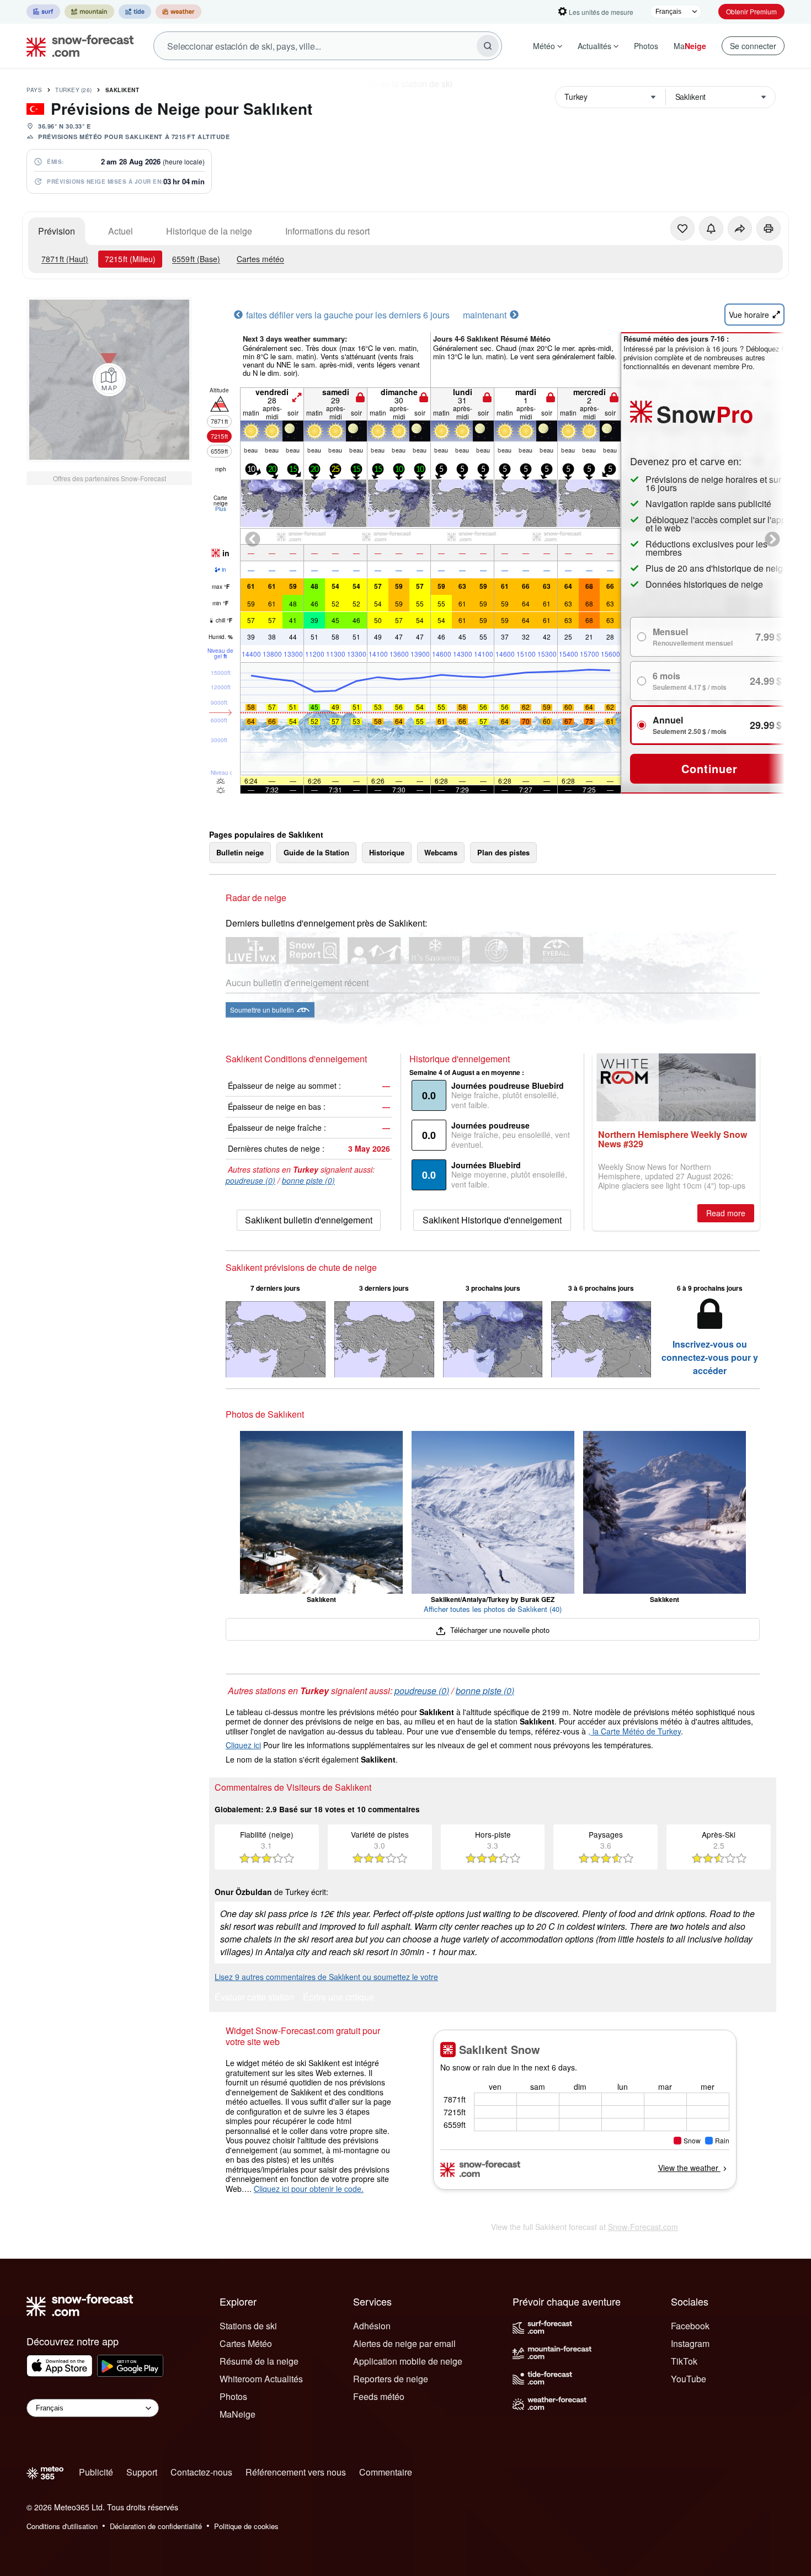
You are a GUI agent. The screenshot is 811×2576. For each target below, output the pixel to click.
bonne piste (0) (308, 1180)
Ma (690, 46)
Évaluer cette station (254, 1998)
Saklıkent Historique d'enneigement (492, 1220)
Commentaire (386, 2472)
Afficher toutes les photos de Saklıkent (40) (493, 1609)
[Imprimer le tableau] (769, 228)
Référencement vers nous (296, 2472)
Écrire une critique (338, 1998)
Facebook (690, 2326)
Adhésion (372, 2326)
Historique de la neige (209, 231)
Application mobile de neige (408, 2361)
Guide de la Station (316, 852)
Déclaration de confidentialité (156, 2526)
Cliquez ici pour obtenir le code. (309, 2189)
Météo (544, 46)
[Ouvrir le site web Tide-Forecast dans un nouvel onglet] (135, 12)
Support (142, 2472)
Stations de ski (248, 2326)
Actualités (594, 46)
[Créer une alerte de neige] (711, 228)
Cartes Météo (246, 2343)
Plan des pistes (503, 852)
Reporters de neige (391, 2379)
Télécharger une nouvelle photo (498, 1630)
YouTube (689, 2379)
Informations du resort (327, 231)
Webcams (441, 852)
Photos (646, 46)
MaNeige (238, 2414)
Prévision (57, 231)
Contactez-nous (201, 2472)
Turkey (74, 90)
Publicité (96, 2472)
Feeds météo (379, 2396)
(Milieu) (130, 259)
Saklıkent (122, 90)
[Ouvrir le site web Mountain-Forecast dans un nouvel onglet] (89, 12)
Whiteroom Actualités (261, 2379)
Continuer (709, 768)
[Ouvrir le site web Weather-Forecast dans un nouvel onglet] (178, 12)
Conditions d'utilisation (62, 2526)
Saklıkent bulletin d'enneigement (309, 1220)
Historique (387, 852)
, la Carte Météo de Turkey (634, 1731)
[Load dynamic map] (109, 380)
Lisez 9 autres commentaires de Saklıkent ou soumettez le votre (326, 1977)
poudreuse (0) (250, 1180)
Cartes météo (260, 259)
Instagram (690, 2343)
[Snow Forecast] (77, 46)
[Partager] (740, 228)
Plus (221, 509)
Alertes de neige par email (404, 2343)
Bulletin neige (240, 852)
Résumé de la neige (259, 2361)
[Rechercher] (488, 46)
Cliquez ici (243, 1745)
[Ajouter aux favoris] (682, 228)
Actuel (121, 231)
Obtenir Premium (751, 11)
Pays (34, 90)
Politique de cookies (246, 2526)
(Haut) (65, 259)
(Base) (196, 259)
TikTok (684, 2361)
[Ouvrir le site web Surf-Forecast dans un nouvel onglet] (43, 12)
